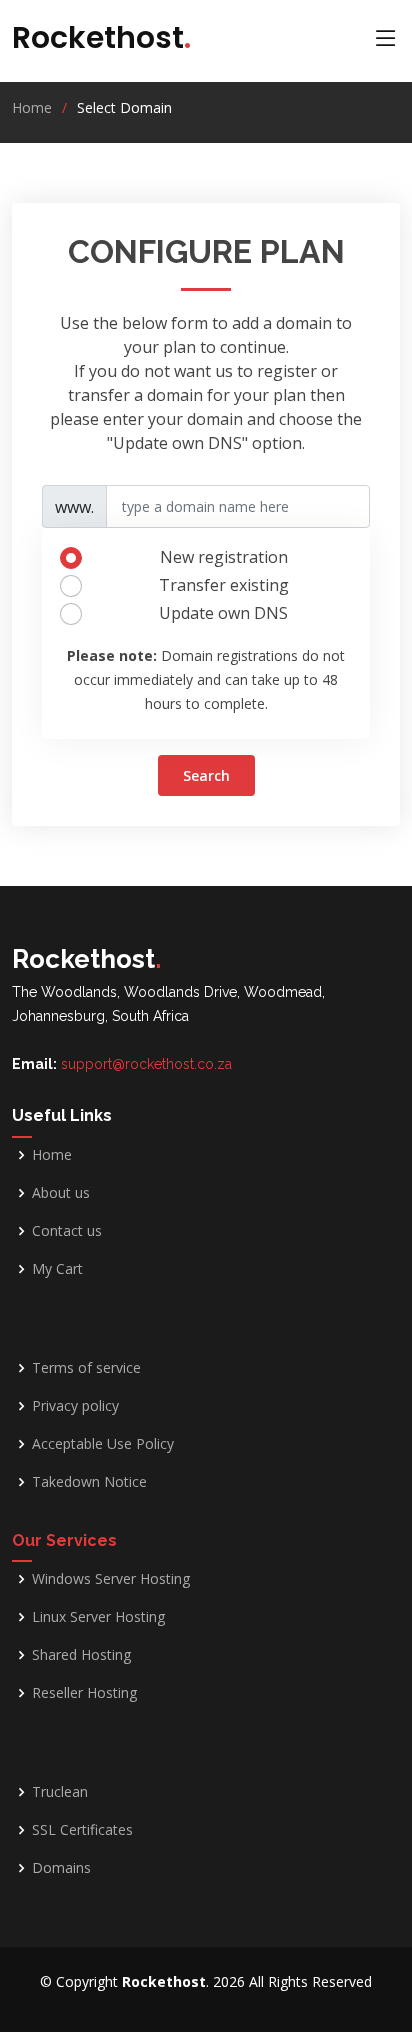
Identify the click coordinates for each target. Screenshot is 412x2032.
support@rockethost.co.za (146, 1064)
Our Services (64, 1540)
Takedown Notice (89, 1482)
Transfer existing (224, 585)
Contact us (67, 1231)
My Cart (57, 1269)
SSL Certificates (82, 1830)
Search (206, 775)
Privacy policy (75, 1406)
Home (32, 107)
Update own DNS (223, 613)
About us (61, 1193)
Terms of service (86, 1368)
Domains (61, 1868)
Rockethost (101, 37)
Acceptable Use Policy (103, 1444)
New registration (224, 557)
